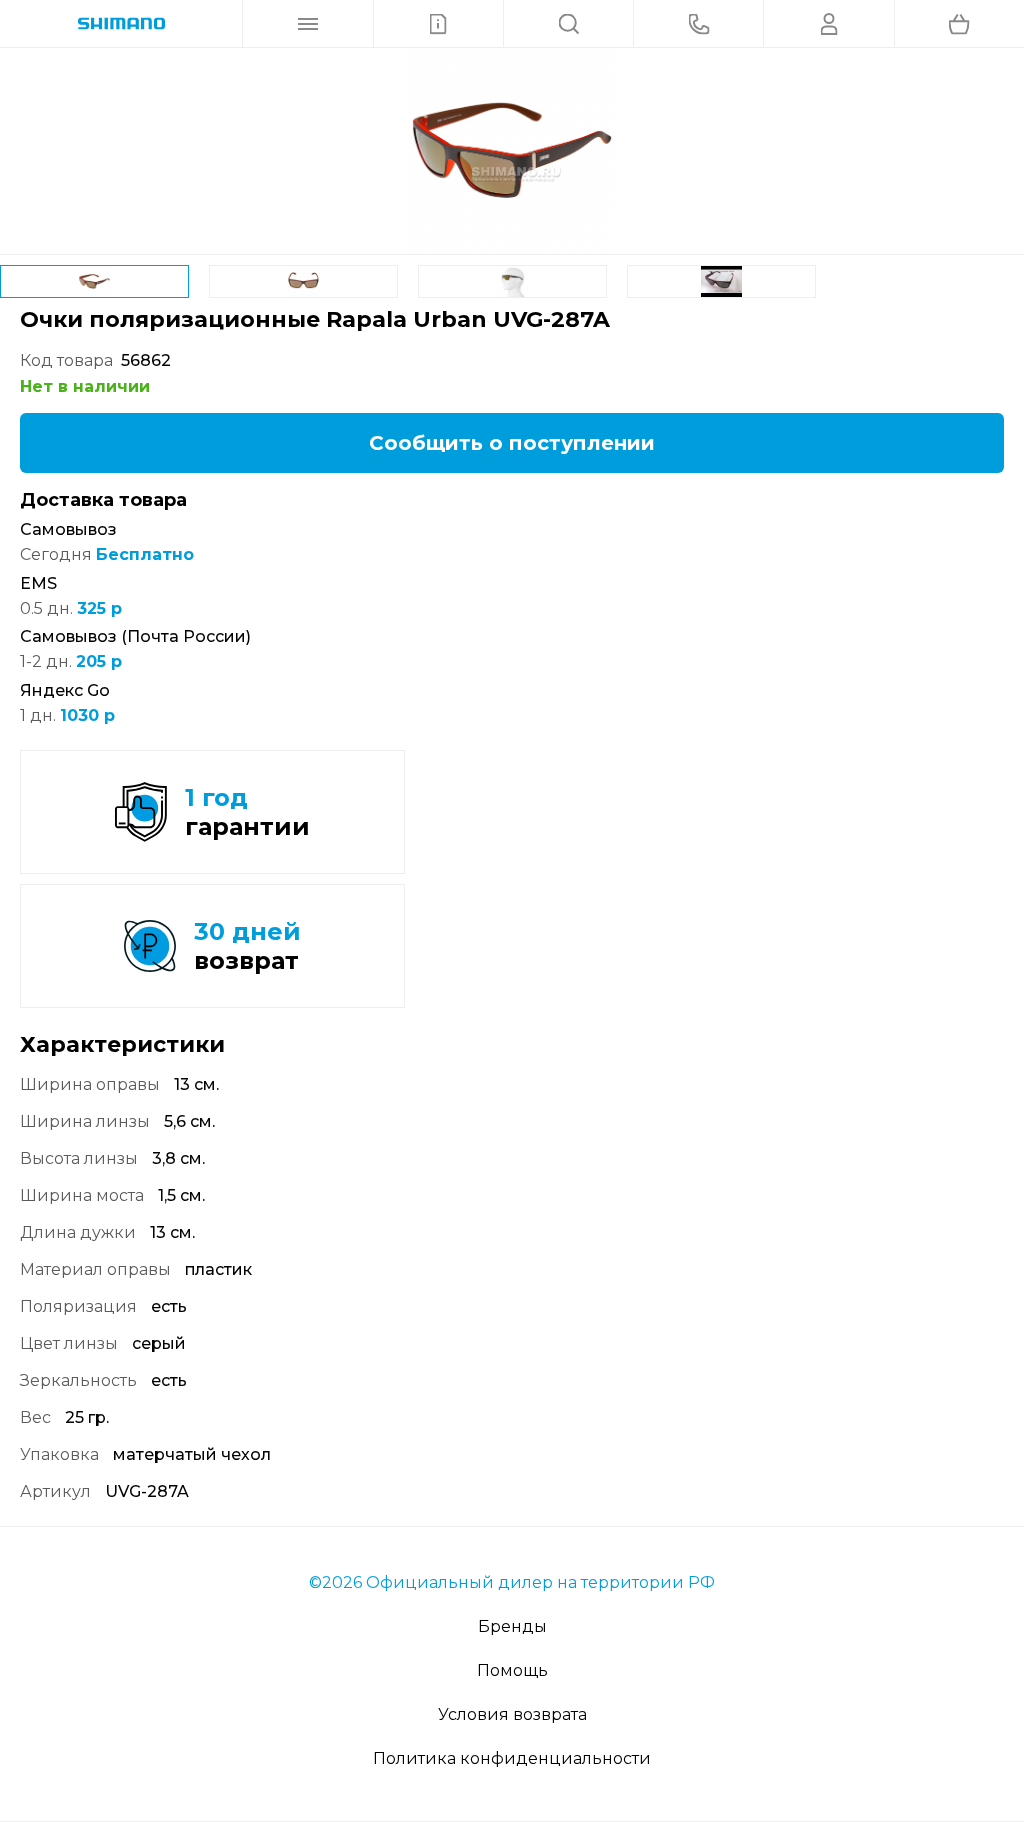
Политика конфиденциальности (512, 1758)
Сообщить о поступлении (512, 443)
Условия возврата (512, 1714)
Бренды (512, 1626)
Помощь (512, 1670)
